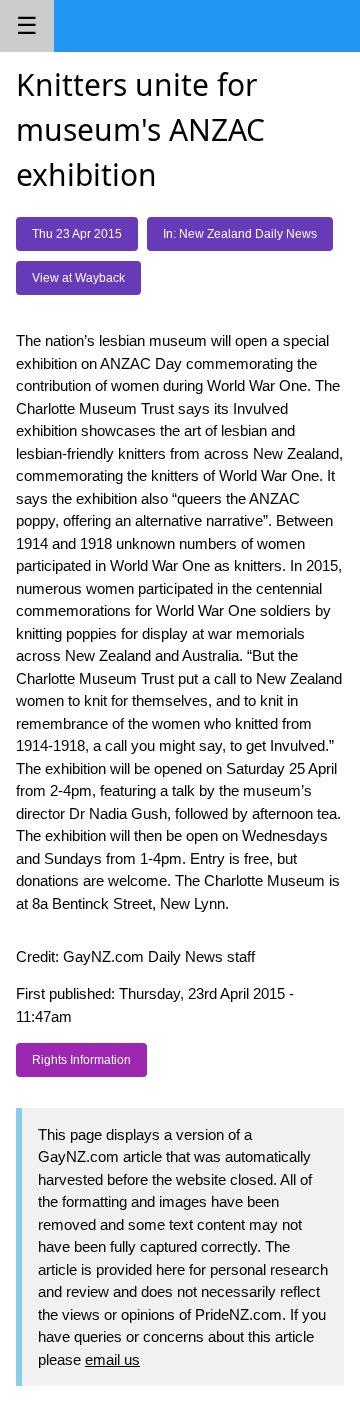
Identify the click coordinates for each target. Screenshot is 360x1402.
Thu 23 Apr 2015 (77, 234)
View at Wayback (78, 278)
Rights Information (81, 1060)
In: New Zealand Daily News (240, 234)
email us (112, 1359)
